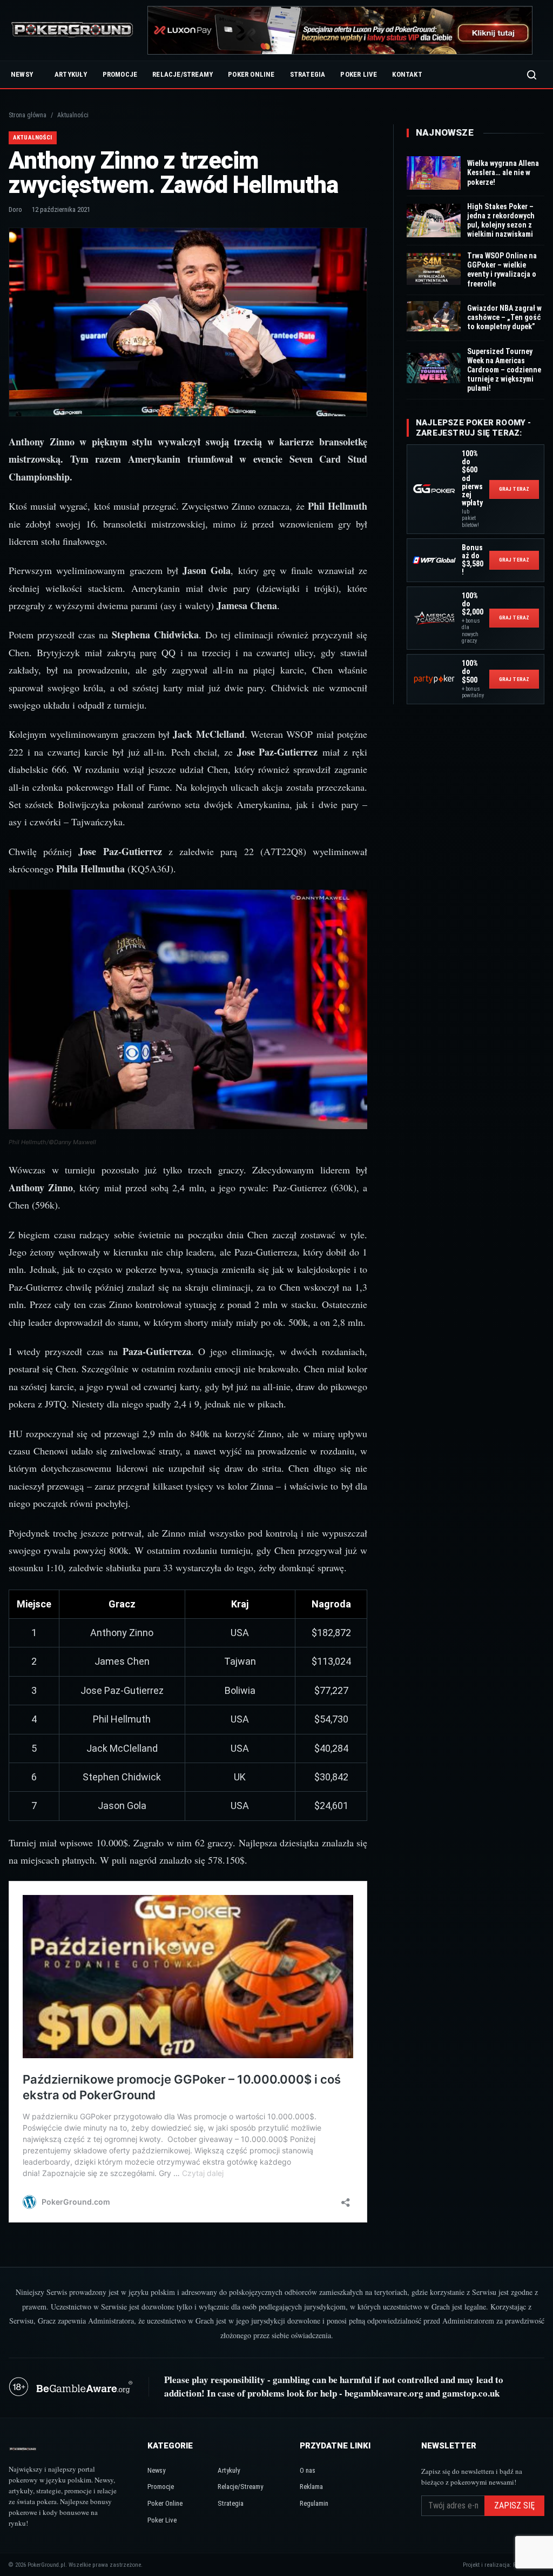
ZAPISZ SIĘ (514, 2505)
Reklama (311, 2487)
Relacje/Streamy (183, 74)
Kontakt (407, 74)
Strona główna (28, 115)
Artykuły (71, 74)
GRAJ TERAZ (514, 489)
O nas (308, 2470)
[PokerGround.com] (72, 31)
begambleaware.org (384, 2393)
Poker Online (251, 74)
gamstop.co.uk (471, 2393)
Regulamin (314, 2503)
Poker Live (359, 74)
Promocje (120, 74)
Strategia (308, 74)
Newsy (22, 74)
